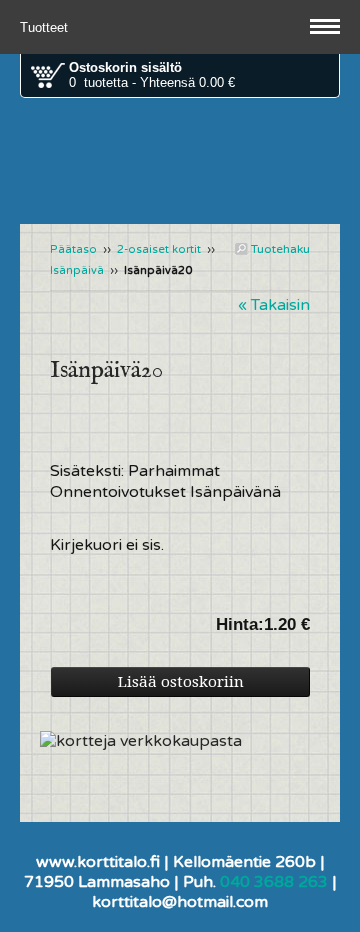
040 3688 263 (274, 882)
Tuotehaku (279, 249)
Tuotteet (46, 27)
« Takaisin (274, 305)
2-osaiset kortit (159, 249)
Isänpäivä (77, 270)
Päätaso (73, 249)
